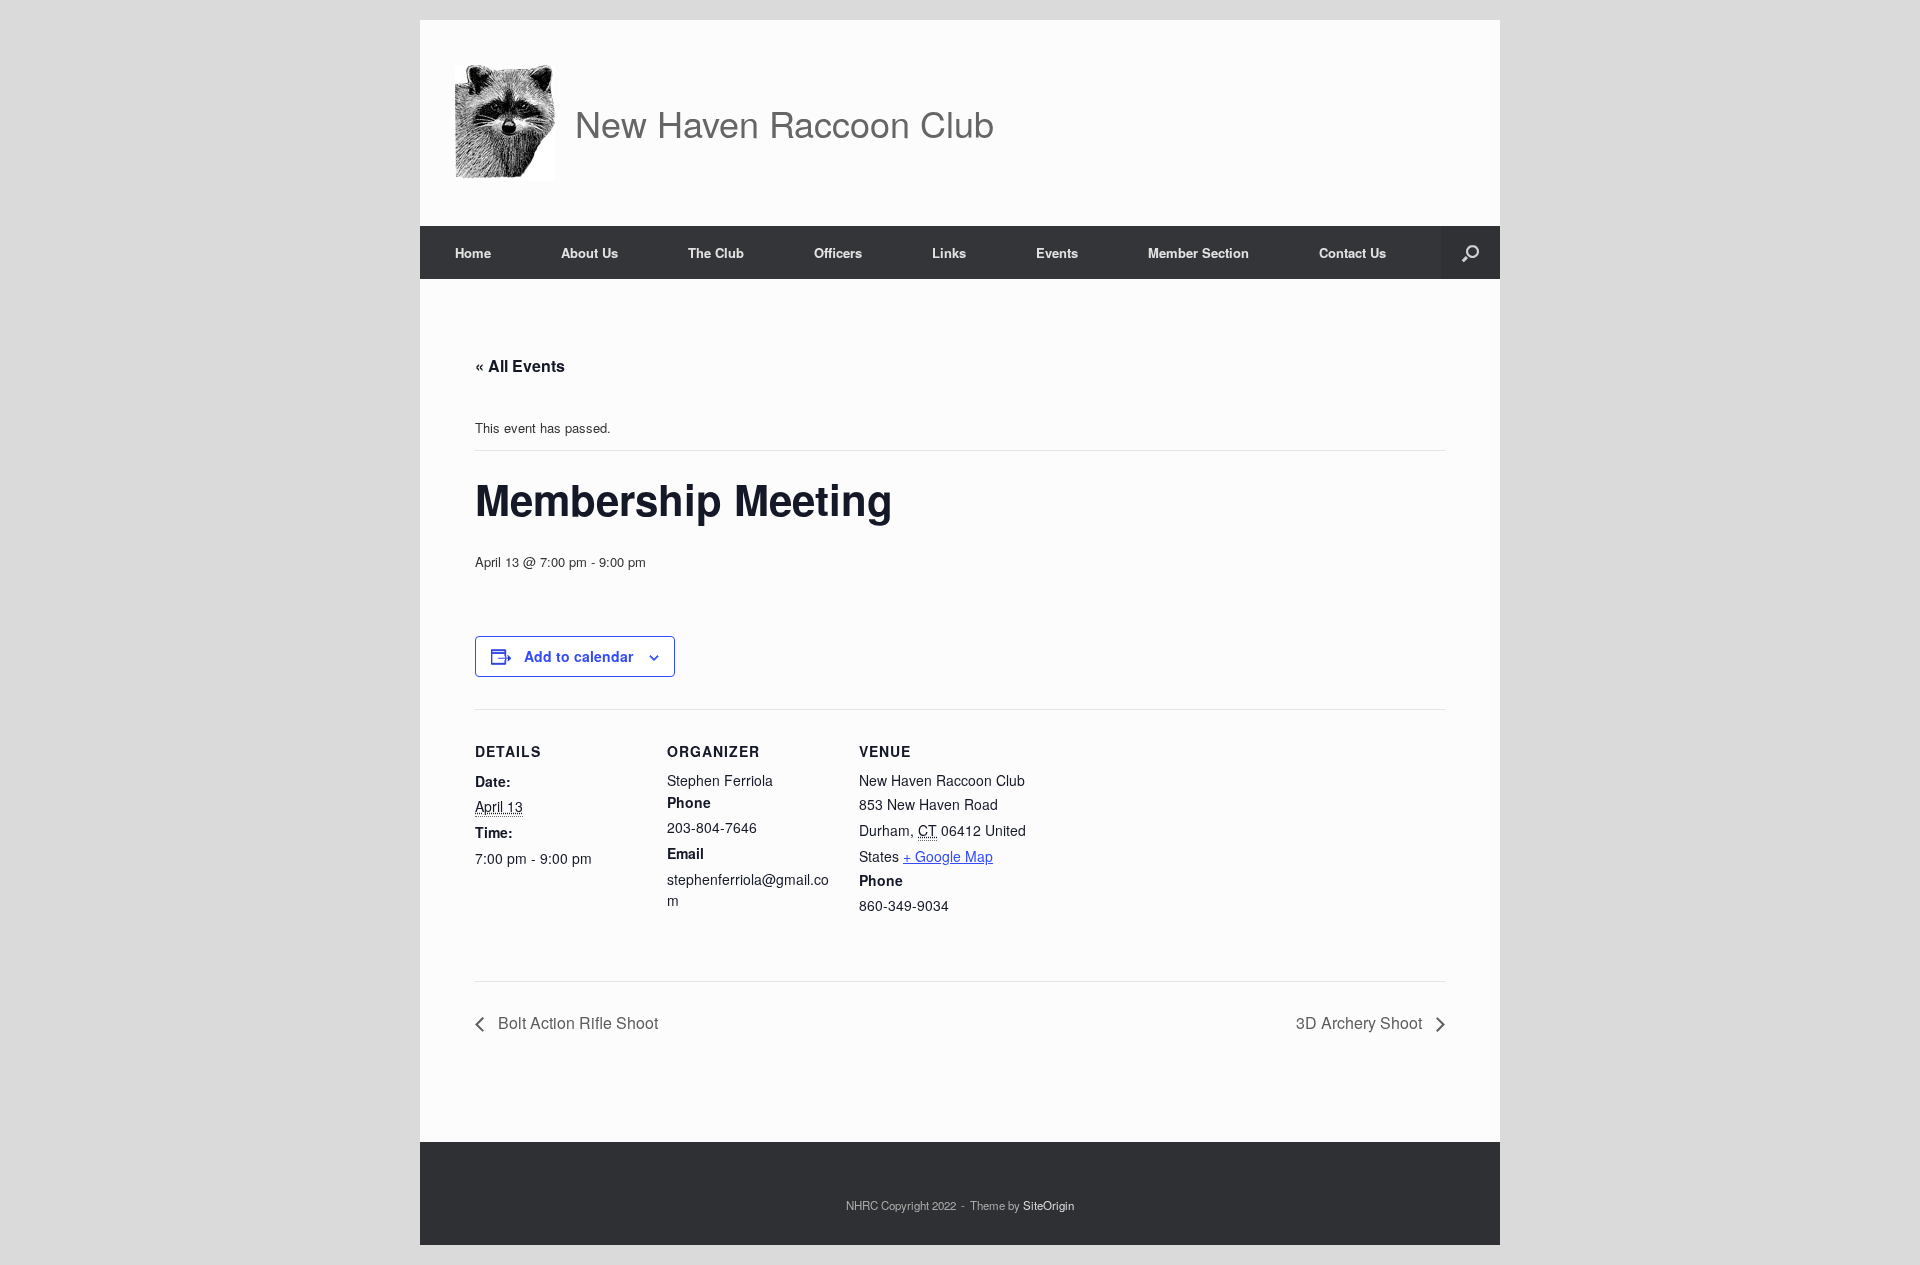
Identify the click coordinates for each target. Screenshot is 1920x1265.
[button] (1470, 252)
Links (949, 252)
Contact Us (1352, 252)
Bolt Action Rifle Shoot (576, 1022)
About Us (589, 252)
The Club (716, 252)
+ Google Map (948, 856)
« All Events (520, 365)
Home (473, 252)
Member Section (1198, 252)
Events (1057, 252)
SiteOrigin (1048, 1205)
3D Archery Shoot (1361, 1022)
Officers (838, 252)
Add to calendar (578, 656)
